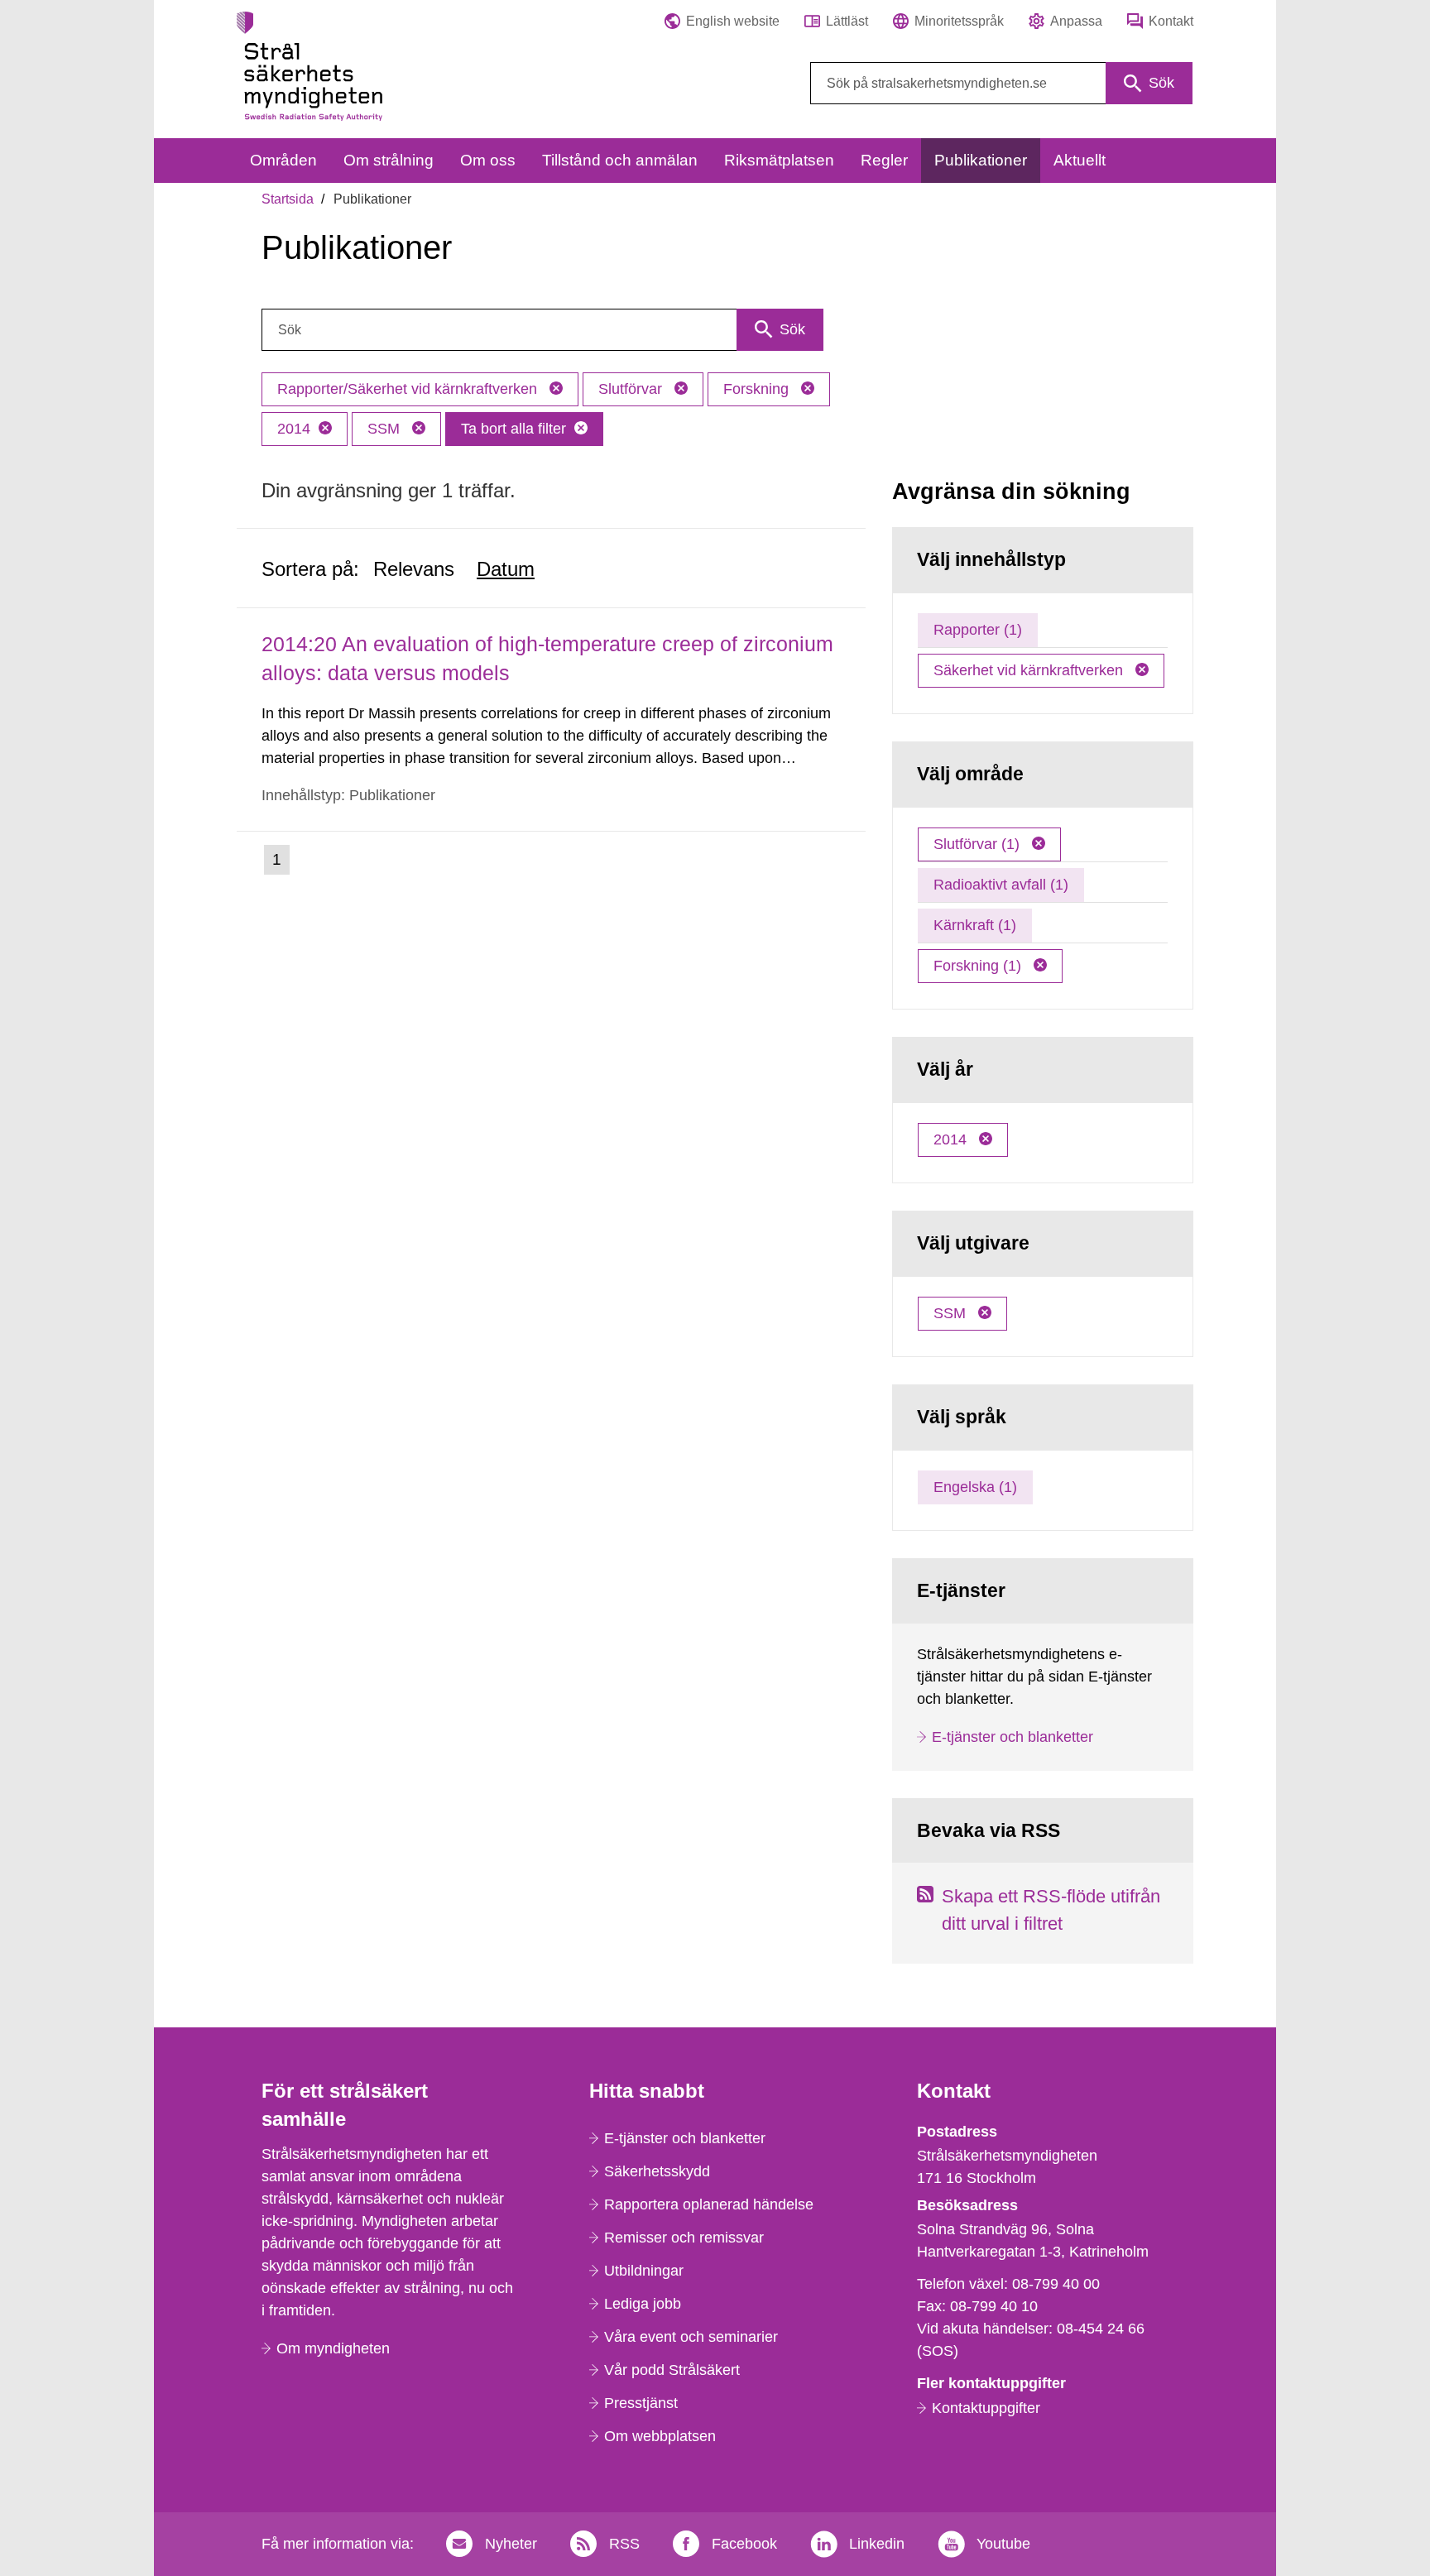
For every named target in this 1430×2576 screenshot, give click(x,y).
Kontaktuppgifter (986, 2408)
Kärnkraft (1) (975, 925)
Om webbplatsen (660, 2436)
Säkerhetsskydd (657, 2171)
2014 (294, 429)
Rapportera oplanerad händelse (709, 2204)
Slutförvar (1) (979, 844)
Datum (506, 569)
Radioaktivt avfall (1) (1001, 885)
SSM (386, 429)
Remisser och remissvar (684, 2238)
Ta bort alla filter (513, 429)
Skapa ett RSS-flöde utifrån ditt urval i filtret (1051, 1910)
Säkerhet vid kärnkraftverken (1030, 670)
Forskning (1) (979, 966)
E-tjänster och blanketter (1013, 1737)
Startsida (288, 199)
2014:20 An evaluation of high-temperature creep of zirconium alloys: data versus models (547, 658)
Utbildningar (644, 2271)
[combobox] (1001, 83)
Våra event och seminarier (691, 2337)
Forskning (758, 389)
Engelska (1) (975, 1487)
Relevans (414, 569)
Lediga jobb (643, 2304)
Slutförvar (632, 389)
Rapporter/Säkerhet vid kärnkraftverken (409, 389)
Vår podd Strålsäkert (672, 2370)
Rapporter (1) (978, 630)
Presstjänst (641, 2403)
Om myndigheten (333, 2348)
